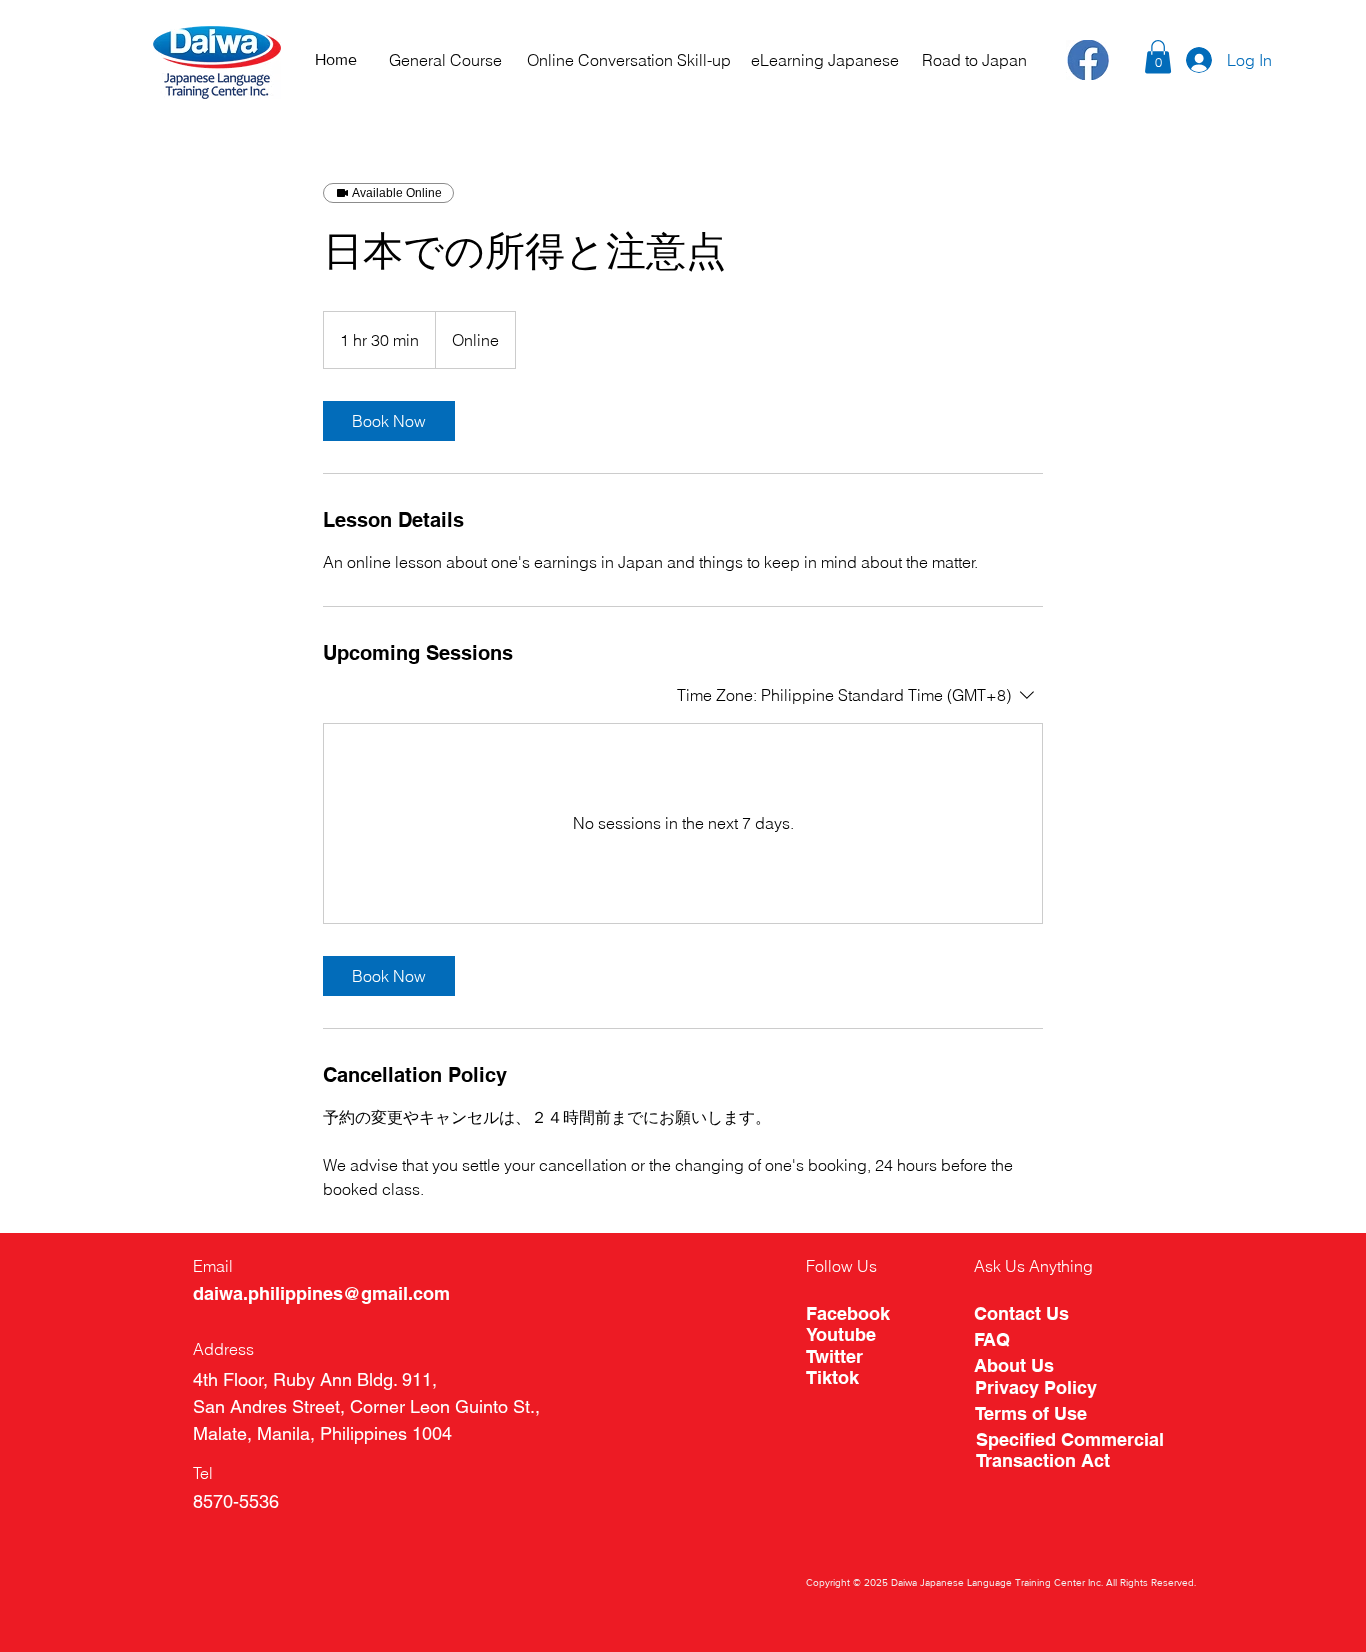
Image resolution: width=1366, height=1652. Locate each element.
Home (336, 59)
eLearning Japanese (825, 60)
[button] (1158, 56)
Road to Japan (974, 60)
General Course (445, 60)
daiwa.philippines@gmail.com (321, 1293)
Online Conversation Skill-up (629, 60)
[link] (389, 421)
